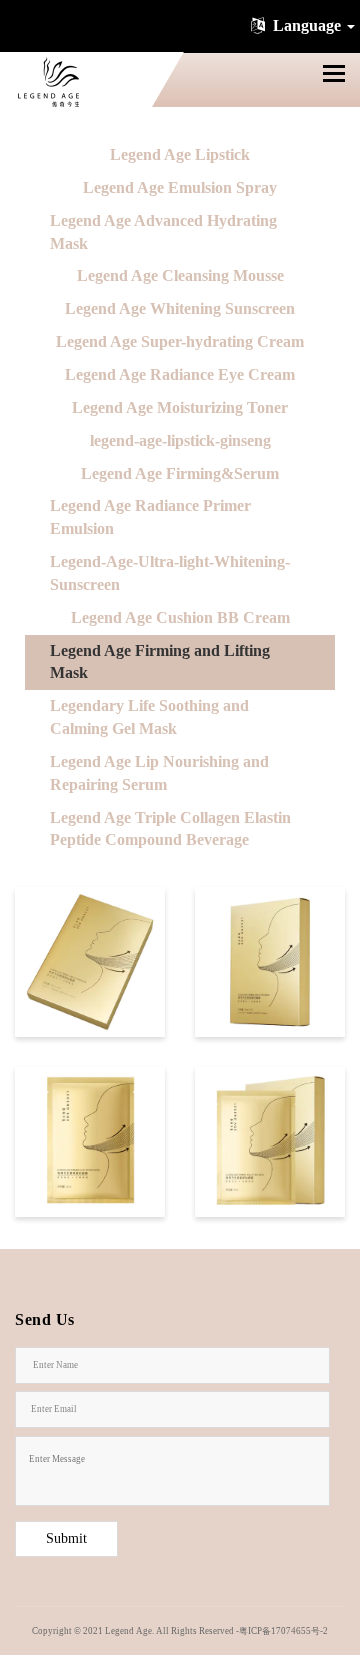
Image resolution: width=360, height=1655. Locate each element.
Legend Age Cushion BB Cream (180, 617)
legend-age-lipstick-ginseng (180, 440)
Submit (66, 1538)
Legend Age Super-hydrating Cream (180, 341)
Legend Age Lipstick (180, 154)
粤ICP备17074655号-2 (283, 1631)
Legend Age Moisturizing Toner (180, 407)
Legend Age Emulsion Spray (180, 187)
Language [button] (307, 25)
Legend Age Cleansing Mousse (180, 275)
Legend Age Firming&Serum (180, 473)
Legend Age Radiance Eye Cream (180, 374)
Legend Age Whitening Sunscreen (180, 308)
